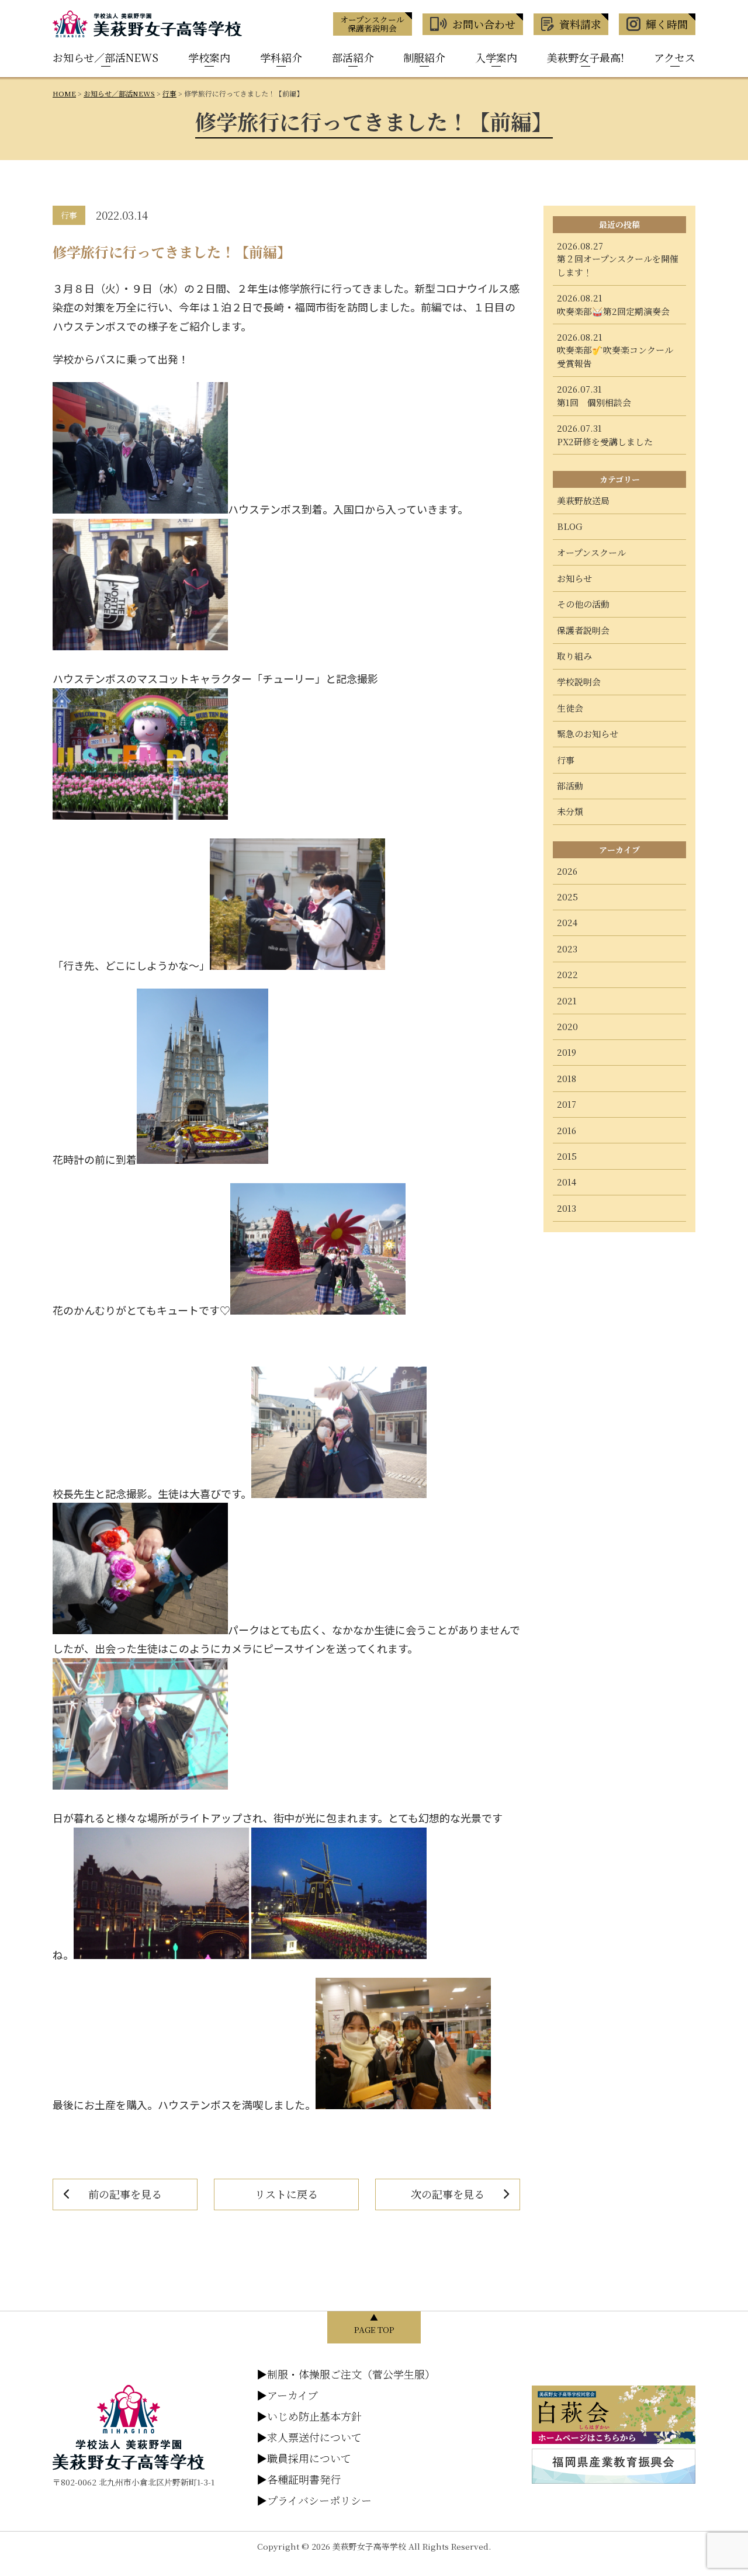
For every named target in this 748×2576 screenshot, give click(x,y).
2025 (567, 897)
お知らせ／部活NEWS (105, 57)
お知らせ (574, 578)
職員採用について (304, 2458)
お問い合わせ (484, 24)
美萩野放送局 (583, 500)
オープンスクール (591, 552)
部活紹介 (353, 57)
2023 (567, 949)
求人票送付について (309, 2437)
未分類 (570, 811)
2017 (567, 1104)
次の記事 (448, 2194)
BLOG (570, 526)
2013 (567, 1208)
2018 (567, 1078)
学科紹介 (281, 57)
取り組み (574, 656)
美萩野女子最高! (586, 57)
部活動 (570, 786)
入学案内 (496, 57)
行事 (566, 760)
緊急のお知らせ (588, 734)
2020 (567, 1026)
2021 (567, 1001)
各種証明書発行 (299, 2479)
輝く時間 (667, 24)
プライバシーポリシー (314, 2500)
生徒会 (570, 708)
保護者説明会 (583, 630)
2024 (567, 922)
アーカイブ (287, 2395)
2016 (567, 1130)
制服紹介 (424, 57)
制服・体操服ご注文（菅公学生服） (346, 2374)
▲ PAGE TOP (374, 2323)
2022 (567, 974)
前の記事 (125, 2194)
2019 (567, 1052)
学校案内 (209, 57)
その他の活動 (583, 604)
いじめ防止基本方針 (309, 2416)
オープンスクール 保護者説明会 (372, 24)
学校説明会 (579, 682)
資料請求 (580, 24)
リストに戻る (286, 2194)
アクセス (675, 57)
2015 (567, 1156)
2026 (567, 871)
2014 (567, 1182)
